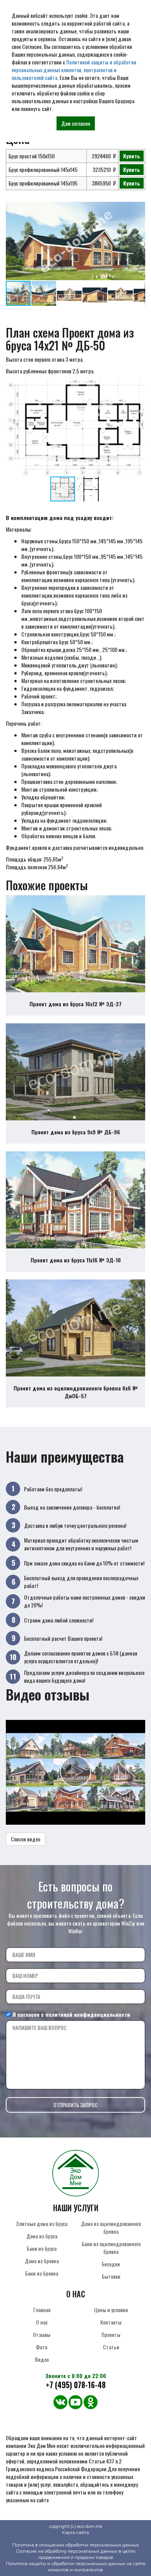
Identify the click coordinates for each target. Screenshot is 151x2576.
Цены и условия (111, 2310)
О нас (42, 2322)
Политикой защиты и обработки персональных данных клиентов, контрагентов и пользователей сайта (74, 70)
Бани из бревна (42, 2273)
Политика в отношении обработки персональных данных (76, 2545)
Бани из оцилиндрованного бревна (111, 2247)
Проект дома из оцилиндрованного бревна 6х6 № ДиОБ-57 (76, 1392)
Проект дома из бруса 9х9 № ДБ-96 (76, 1132)
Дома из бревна (42, 2261)
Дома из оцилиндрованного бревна (111, 2227)
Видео (42, 2359)
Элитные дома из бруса (42, 2223)
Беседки (111, 2264)
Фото (42, 2347)
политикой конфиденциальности (88, 2014)
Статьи (111, 2347)
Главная (42, 2310)
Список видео (26, 1839)
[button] (138, 209)
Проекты (111, 2334)
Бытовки (111, 2276)
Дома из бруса (42, 2236)
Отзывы (42, 2334)
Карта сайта (75, 2533)
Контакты (111, 2322)
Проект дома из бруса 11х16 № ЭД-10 (76, 1260)
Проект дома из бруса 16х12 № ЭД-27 (75, 1004)
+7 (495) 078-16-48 (76, 2385)
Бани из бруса (42, 2248)
